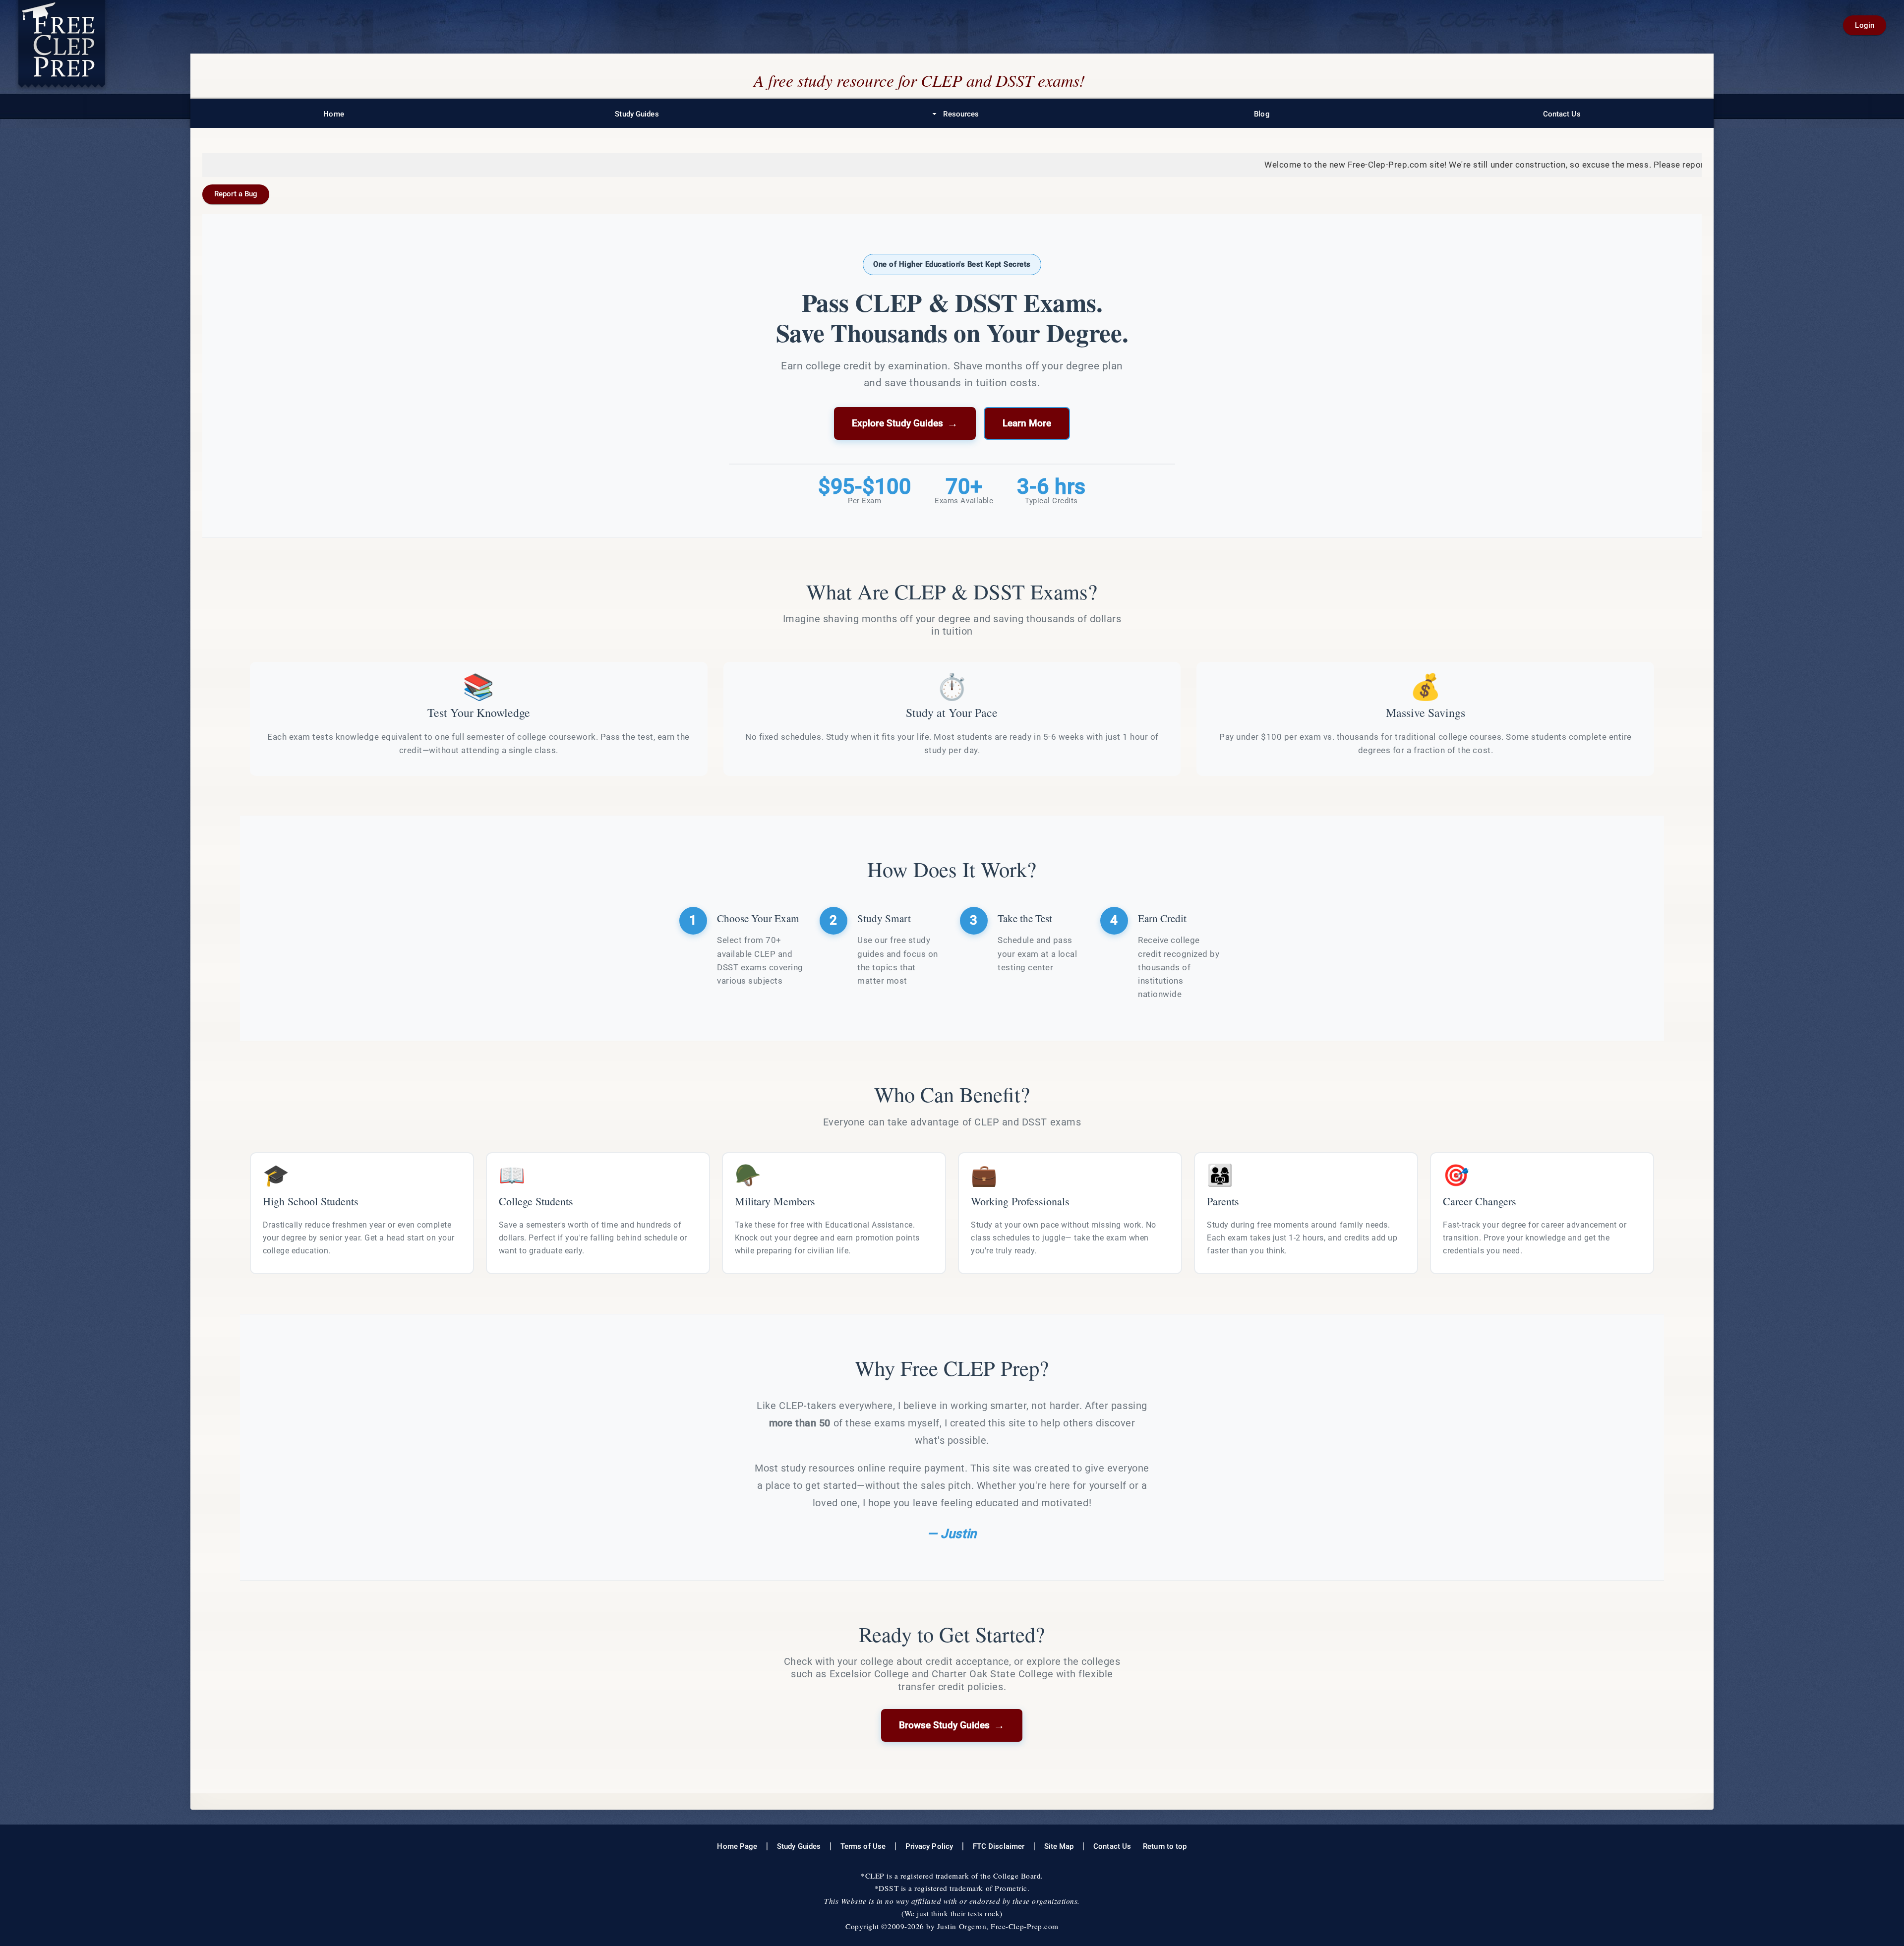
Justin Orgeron (962, 1926)
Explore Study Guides (905, 423)
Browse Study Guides (952, 1725)
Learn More (1027, 423)
